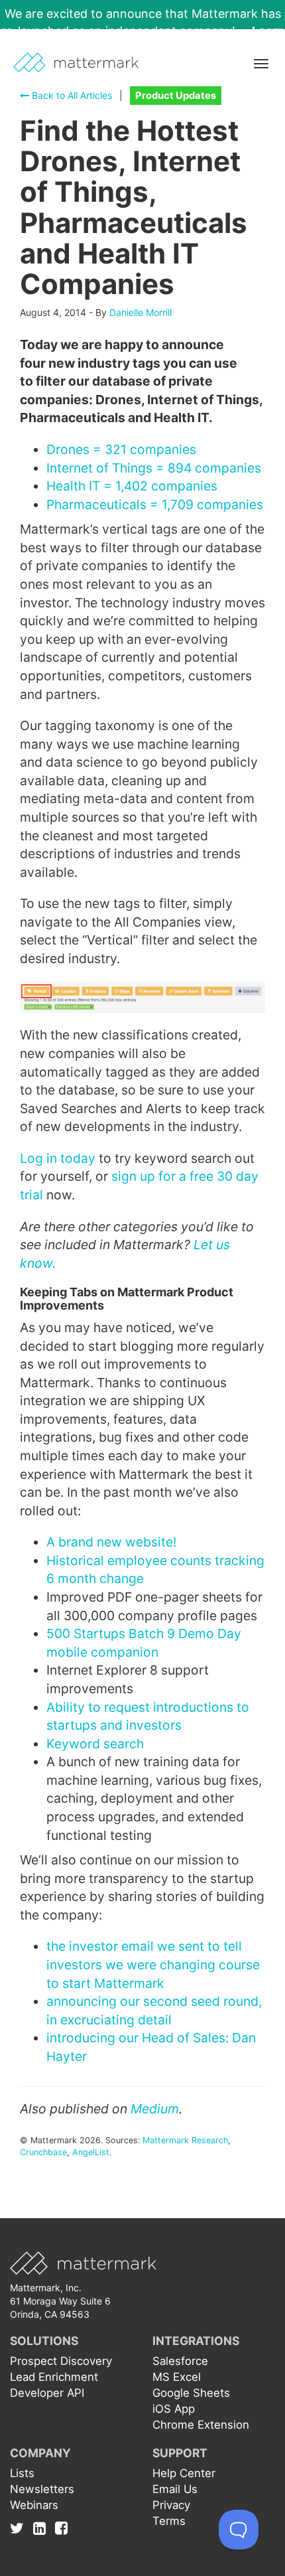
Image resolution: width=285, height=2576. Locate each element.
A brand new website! (111, 1542)
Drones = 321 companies (121, 449)
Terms (169, 2521)
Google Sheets (191, 2393)
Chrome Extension (201, 2425)
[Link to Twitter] (20, 2528)
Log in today (58, 1158)
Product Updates (176, 96)
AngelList (91, 2152)
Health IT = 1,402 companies (132, 486)
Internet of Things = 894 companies (154, 468)
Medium (155, 2109)
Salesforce (180, 2361)
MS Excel (177, 2377)
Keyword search (95, 1744)
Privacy (171, 2505)
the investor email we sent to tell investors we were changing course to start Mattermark (153, 1964)
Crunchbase (43, 2152)
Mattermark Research (185, 2140)
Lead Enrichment (54, 2377)
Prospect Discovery (61, 2361)
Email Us (175, 2489)
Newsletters (42, 2489)
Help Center (184, 2473)
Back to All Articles (71, 95)
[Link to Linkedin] (43, 2528)
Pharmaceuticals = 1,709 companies (155, 504)
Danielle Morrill (141, 312)
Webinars (34, 2505)
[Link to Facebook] (61, 2528)
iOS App (174, 2409)
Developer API (47, 2393)
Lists (22, 2473)
